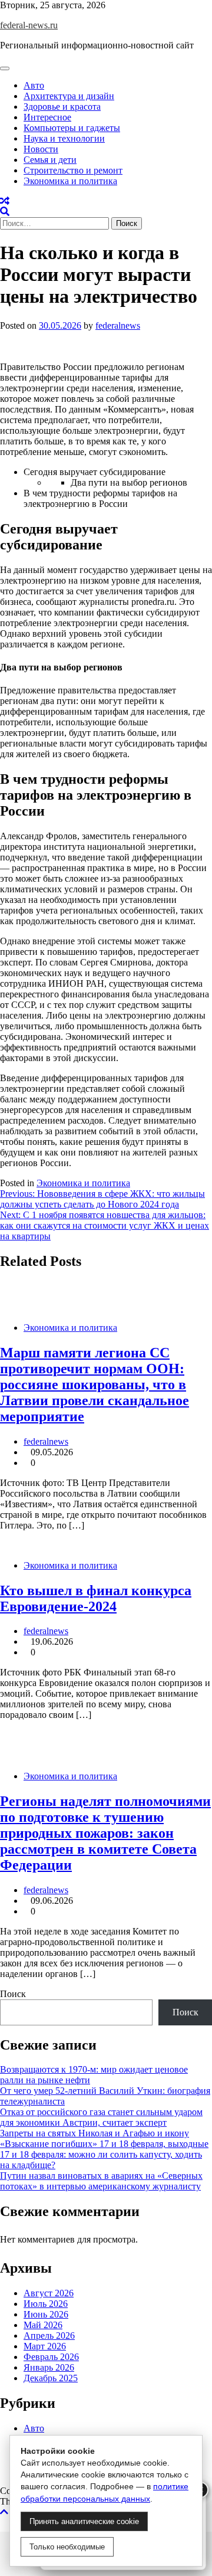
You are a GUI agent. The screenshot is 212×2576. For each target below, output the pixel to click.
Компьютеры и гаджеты (72, 128)
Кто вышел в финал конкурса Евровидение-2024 (96, 1598)
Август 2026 (49, 2293)
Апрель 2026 (49, 2336)
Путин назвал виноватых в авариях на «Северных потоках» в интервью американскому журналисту (101, 2181)
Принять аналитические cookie (84, 2521)
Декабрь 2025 (51, 2378)
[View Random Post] (5, 201)
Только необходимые (67, 2547)
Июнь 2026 (46, 2314)
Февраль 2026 (51, 2357)
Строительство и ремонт (73, 170)
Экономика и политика (70, 181)
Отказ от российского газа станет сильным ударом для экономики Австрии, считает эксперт (101, 2117)
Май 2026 (43, 2325)
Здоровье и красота (62, 107)
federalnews (118, 325)
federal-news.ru (29, 25)
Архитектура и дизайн (69, 96)
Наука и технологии (64, 138)
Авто (34, 85)
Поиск (13, 1994)
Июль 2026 (46, 2304)
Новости (41, 149)
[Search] (5, 212)
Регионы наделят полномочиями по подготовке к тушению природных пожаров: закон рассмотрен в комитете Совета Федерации (105, 1833)
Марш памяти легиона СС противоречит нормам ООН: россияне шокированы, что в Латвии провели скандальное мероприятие (95, 1384)
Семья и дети (50, 160)
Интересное (47, 117)
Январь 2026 (49, 2367)
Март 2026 (45, 2346)
